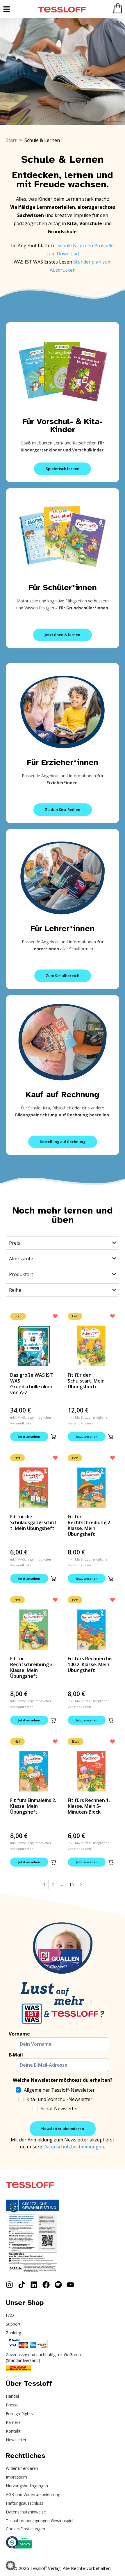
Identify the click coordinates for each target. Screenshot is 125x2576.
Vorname (19, 2034)
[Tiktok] (22, 2285)
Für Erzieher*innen (63, 762)
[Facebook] (46, 2285)
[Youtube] (70, 2285)
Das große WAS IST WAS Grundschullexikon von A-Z (32, 1384)
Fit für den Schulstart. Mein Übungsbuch (86, 1381)
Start (11, 140)
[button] (53, 1437)
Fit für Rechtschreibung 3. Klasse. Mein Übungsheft (32, 1667)
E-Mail (16, 2055)
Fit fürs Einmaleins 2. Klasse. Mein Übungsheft (33, 1806)
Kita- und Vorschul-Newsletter (59, 2099)
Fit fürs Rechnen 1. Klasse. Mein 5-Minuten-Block (89, 1806)
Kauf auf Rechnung (63, 1094)
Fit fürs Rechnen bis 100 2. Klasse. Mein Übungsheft (90, 1664)
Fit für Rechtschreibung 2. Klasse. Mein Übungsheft (90, 1525)
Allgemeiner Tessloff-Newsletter (59, 2090)
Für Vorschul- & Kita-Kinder (63, 425)
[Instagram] (9, 2285)
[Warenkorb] (118, 8)
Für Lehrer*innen (63, 928)
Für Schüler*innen (63, 587)
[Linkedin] (34, 2285)
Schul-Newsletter (59, 2109)
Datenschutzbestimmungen (74, 2147)
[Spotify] (58, 2285)
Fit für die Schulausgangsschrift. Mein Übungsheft (33, 1522)
